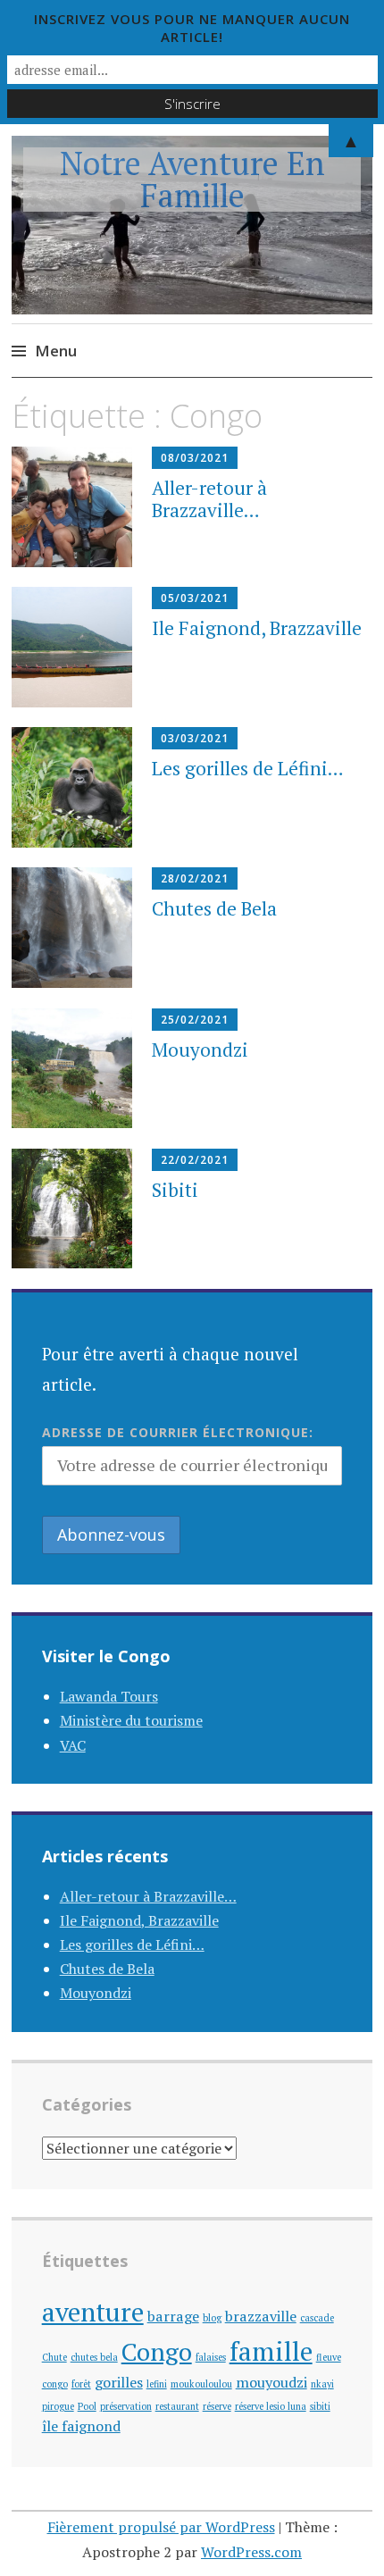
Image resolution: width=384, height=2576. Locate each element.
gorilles (119, 2382)
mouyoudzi (271, 2382)
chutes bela (94, 2357)
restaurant (177, 2406)
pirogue (58, 2406)
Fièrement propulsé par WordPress (161, 2527)
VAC (73, 1745)
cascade (317, 2318)
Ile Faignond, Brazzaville (257, 628)
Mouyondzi (200, 1050)
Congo (157, 2351)
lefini (157, 2384)
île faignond (81, 2426)
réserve (217, 2406)
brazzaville (261, 2316)
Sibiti (175, 1190)
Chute (54, 2357)
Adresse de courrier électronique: (178, 1432)
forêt (81, 2384)
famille (271, 2351)
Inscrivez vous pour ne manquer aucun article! (192, 28)
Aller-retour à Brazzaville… (209, 499)
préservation (126, 2406)
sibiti (320, 2406)
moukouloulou (201, 2384)
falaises (211, 2357)
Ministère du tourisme (131, 1720)
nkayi (322, 2384)
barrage (173, 2316)
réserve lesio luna (271, 2406)
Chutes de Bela (214, 908)
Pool (87, 2406)
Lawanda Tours (109, 1696)
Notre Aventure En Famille (192, 179)
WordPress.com (251, 2552)
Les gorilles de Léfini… (248, 768)
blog (212, 2318)
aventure (93, 2312)
